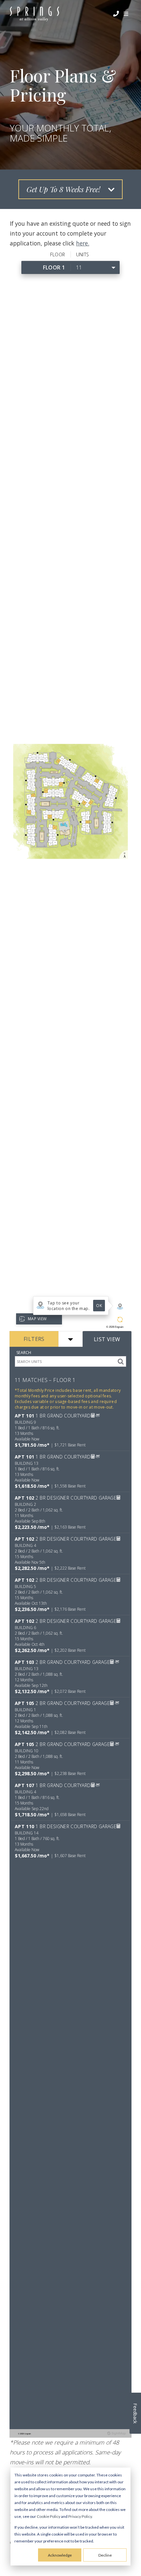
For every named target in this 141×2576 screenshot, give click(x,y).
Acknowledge (60, 2555)
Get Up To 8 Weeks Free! (64, 189)
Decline (105, 2555)
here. (83, 243)
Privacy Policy (80, 2516)
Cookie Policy (49, 2516)
